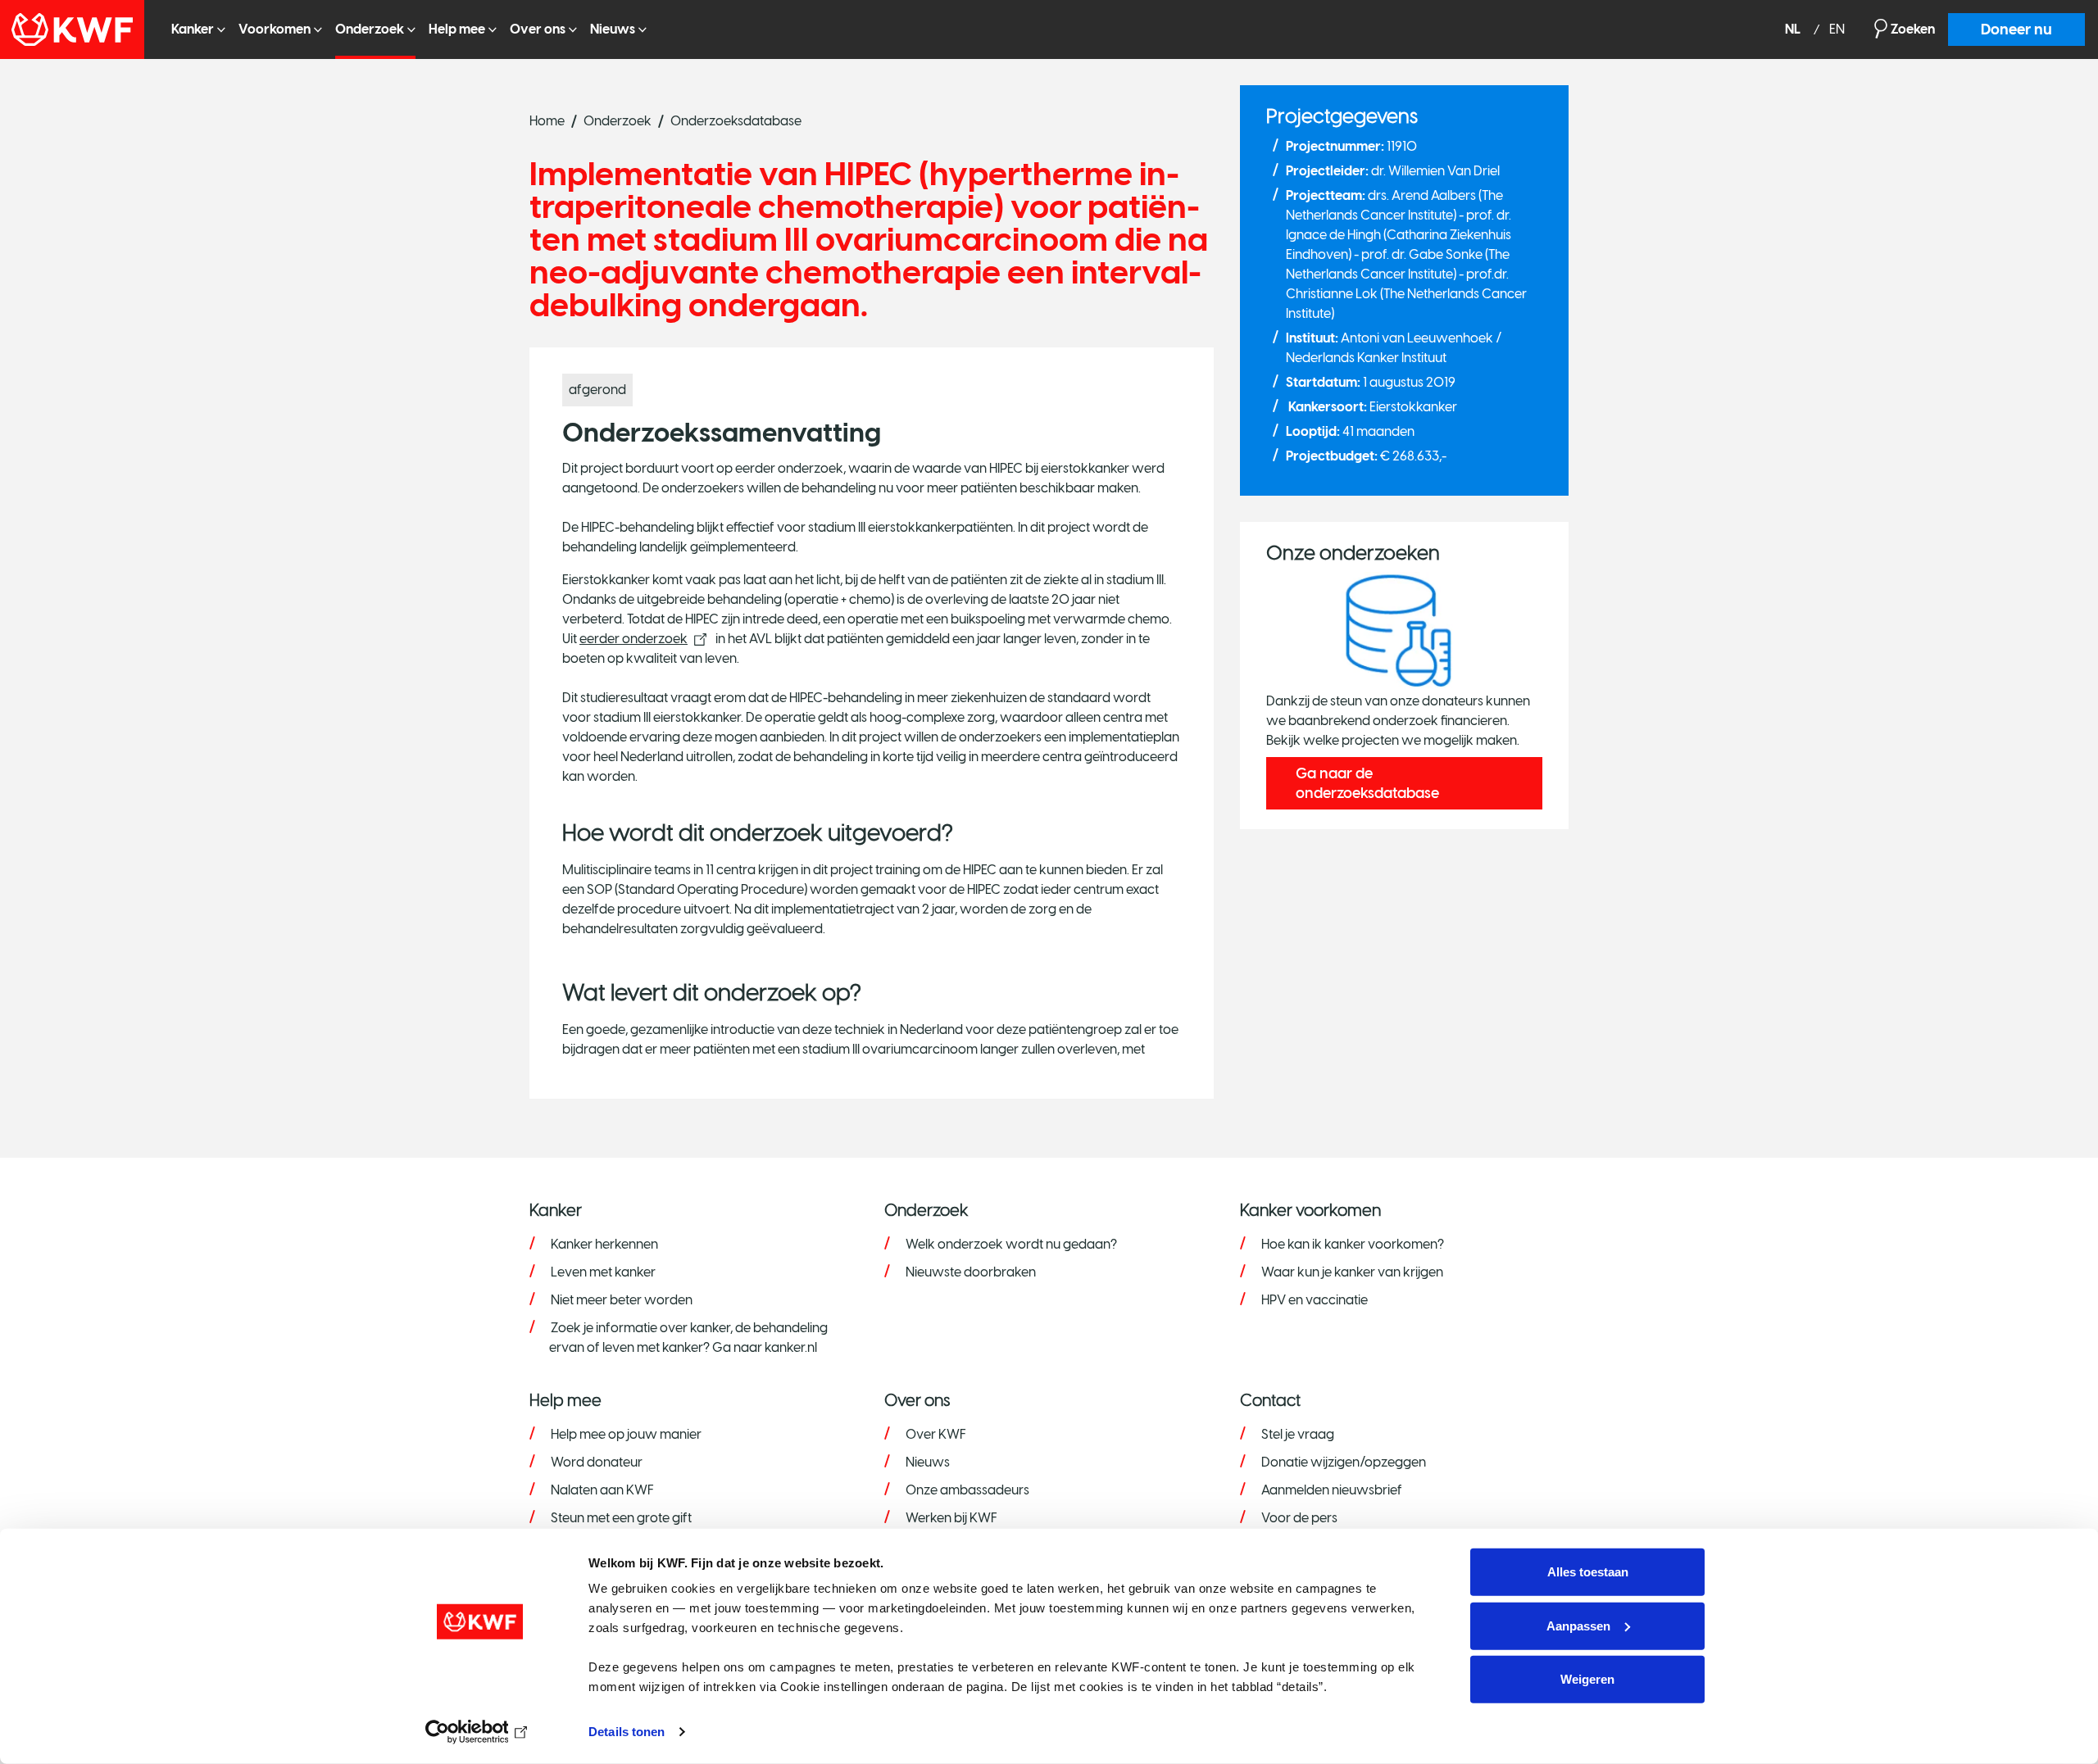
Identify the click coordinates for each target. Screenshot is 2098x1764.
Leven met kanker (603, 1272)
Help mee (457, 29)
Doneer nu (2016, 29)
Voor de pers (1299, 1518)
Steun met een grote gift (621, 1518)
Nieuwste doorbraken (971, 1272)
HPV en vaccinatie (1315, 1300)
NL (1794, 30)
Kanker (193, 29)
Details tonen (627, 1732)
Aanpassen (1578, 1625)
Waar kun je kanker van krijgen (1352, 1272)
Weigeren (1587, 1679)
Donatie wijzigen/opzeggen (1344, 1462)
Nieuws (613, 29)
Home (547, 121)
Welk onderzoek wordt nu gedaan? (1011, 1244)
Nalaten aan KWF (602, 1490)
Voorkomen (275, 29)
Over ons (538, 29)
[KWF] (79, 29)
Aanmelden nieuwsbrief (1332, 1490)
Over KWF (936, 1434)
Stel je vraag (1298, 1434)
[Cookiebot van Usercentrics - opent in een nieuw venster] (480, 1732)
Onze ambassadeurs (967, 1490)
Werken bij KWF (951, 1518)
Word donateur (597, 1462)
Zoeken (1913, 29)
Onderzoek (370, 29)
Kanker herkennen (604, 1244)
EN (1837, 30)
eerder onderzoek (633, 639)
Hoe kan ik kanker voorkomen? (1353, 1244)
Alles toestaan (1588, 1572)
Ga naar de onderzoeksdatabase (1367, 783)
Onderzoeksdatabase (736, 121)
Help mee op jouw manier (626, 1434)
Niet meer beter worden (622, 1300)
